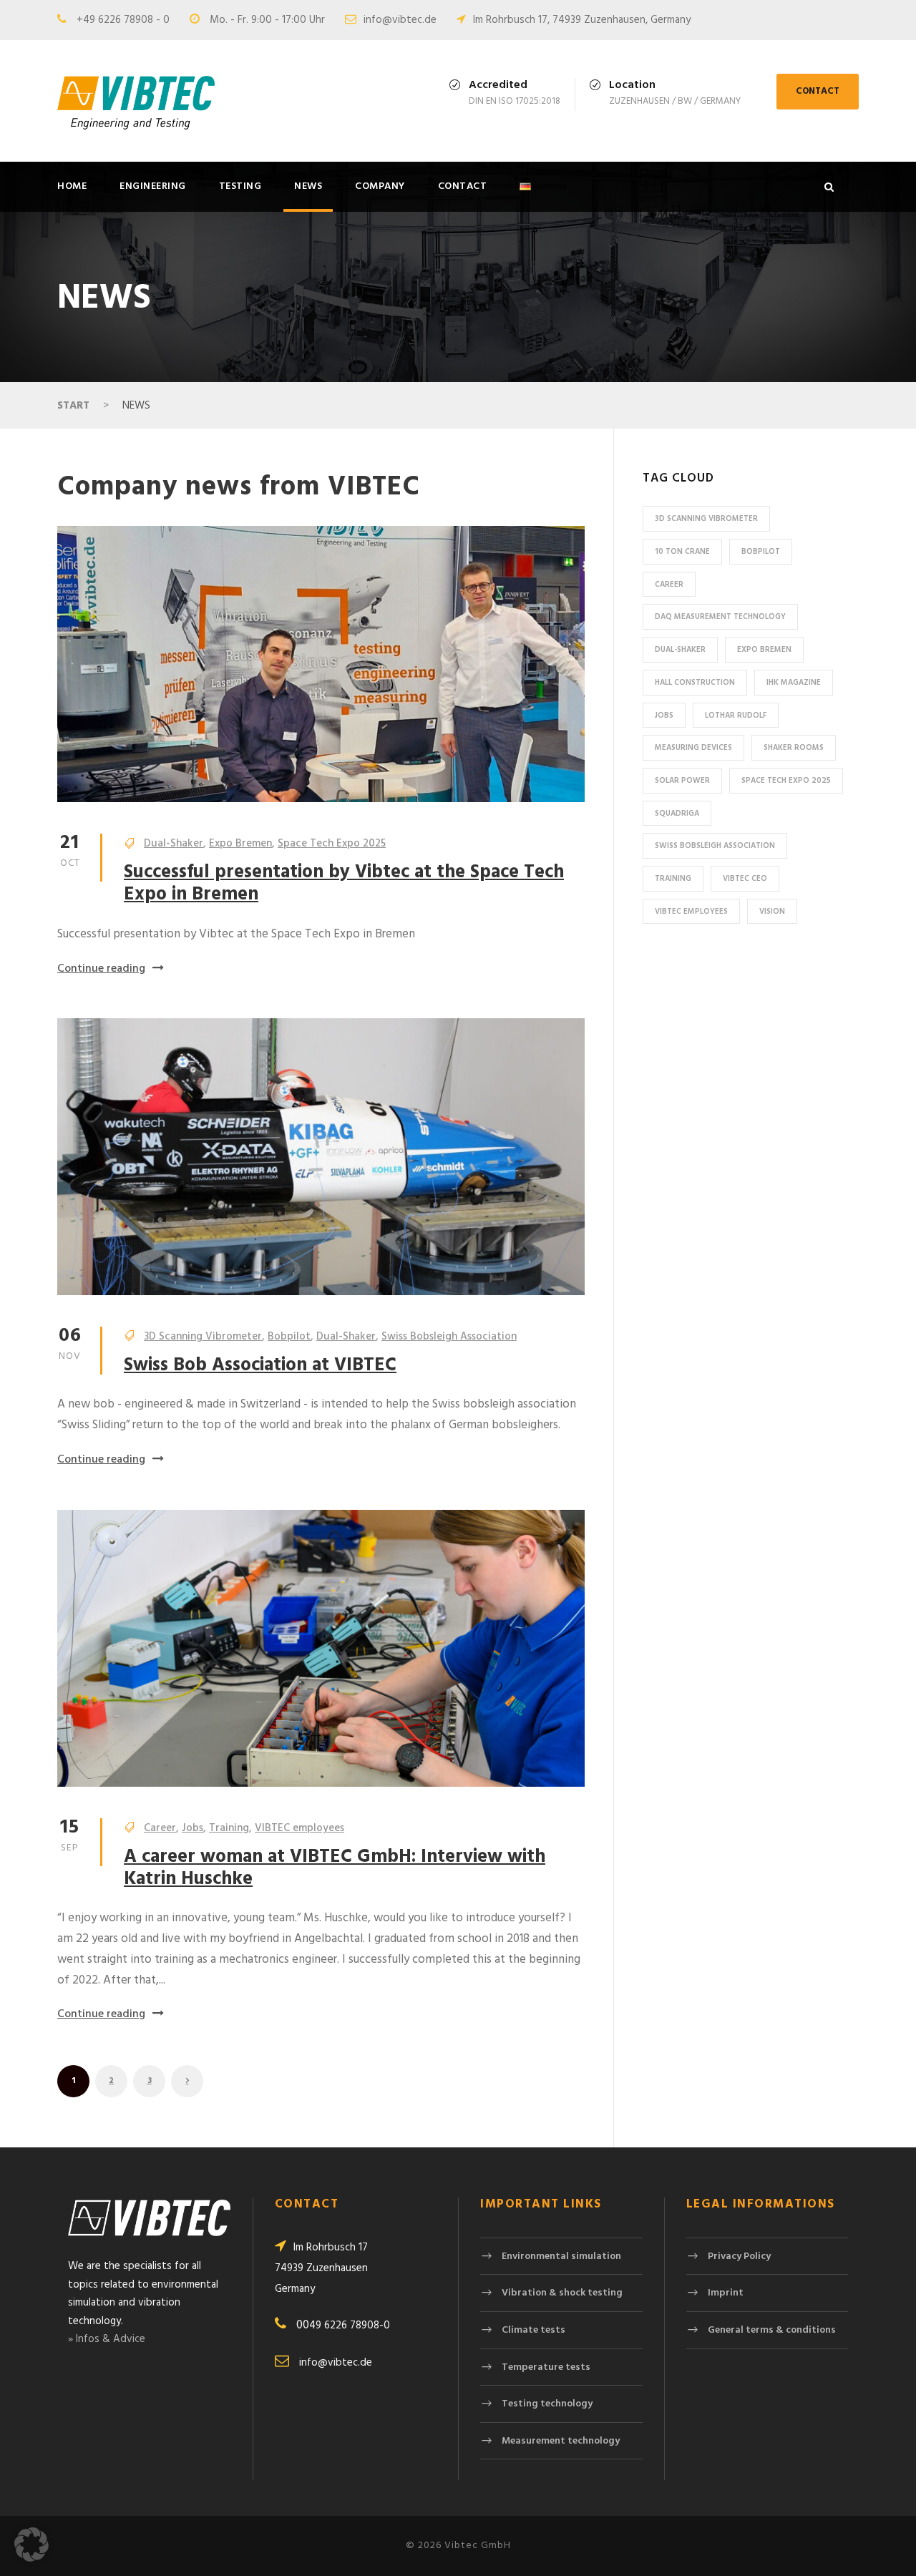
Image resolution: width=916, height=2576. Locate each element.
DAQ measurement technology (720, 617)
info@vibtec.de (400, 20)
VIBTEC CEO (745, 879)
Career (160, 1828)
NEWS (308, 186)
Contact (463, 186)
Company (380, 186)
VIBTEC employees (299, 1828)
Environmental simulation (561, 2257)
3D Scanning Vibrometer (203, 1337)
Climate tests (533, 2330)
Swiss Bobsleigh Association (449, 1337)
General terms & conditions (772, 2330)
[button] (31, 2545)
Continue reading (101, 969)
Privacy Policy (739, 2257)
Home (72, 186)
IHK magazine (794, 683)
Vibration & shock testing (562, 2293)
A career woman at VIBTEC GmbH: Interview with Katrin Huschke (335, 1868)
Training (229, 1828)
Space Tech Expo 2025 (332, 844)
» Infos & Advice (107, 2339)
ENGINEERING (153, 186)
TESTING (240, 186)
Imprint (726, 2293)
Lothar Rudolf (736, 716)
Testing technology (547, 2404)
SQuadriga (677, 814)
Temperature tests (546, 2367)
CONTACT (818, 91)
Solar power (682, 781)
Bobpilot (289, 1337)
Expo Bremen (240, 844)
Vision (772, 912)
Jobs (193, 1828)
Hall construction (695, 683)
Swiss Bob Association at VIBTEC (260, 1366)
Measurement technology (561, 2441)
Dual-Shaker (174, 844)
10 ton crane (682, 552)
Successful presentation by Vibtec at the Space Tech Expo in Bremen (344, 884)
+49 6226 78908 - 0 (123, 20)
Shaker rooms (794, 748)
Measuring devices (693, 748)
